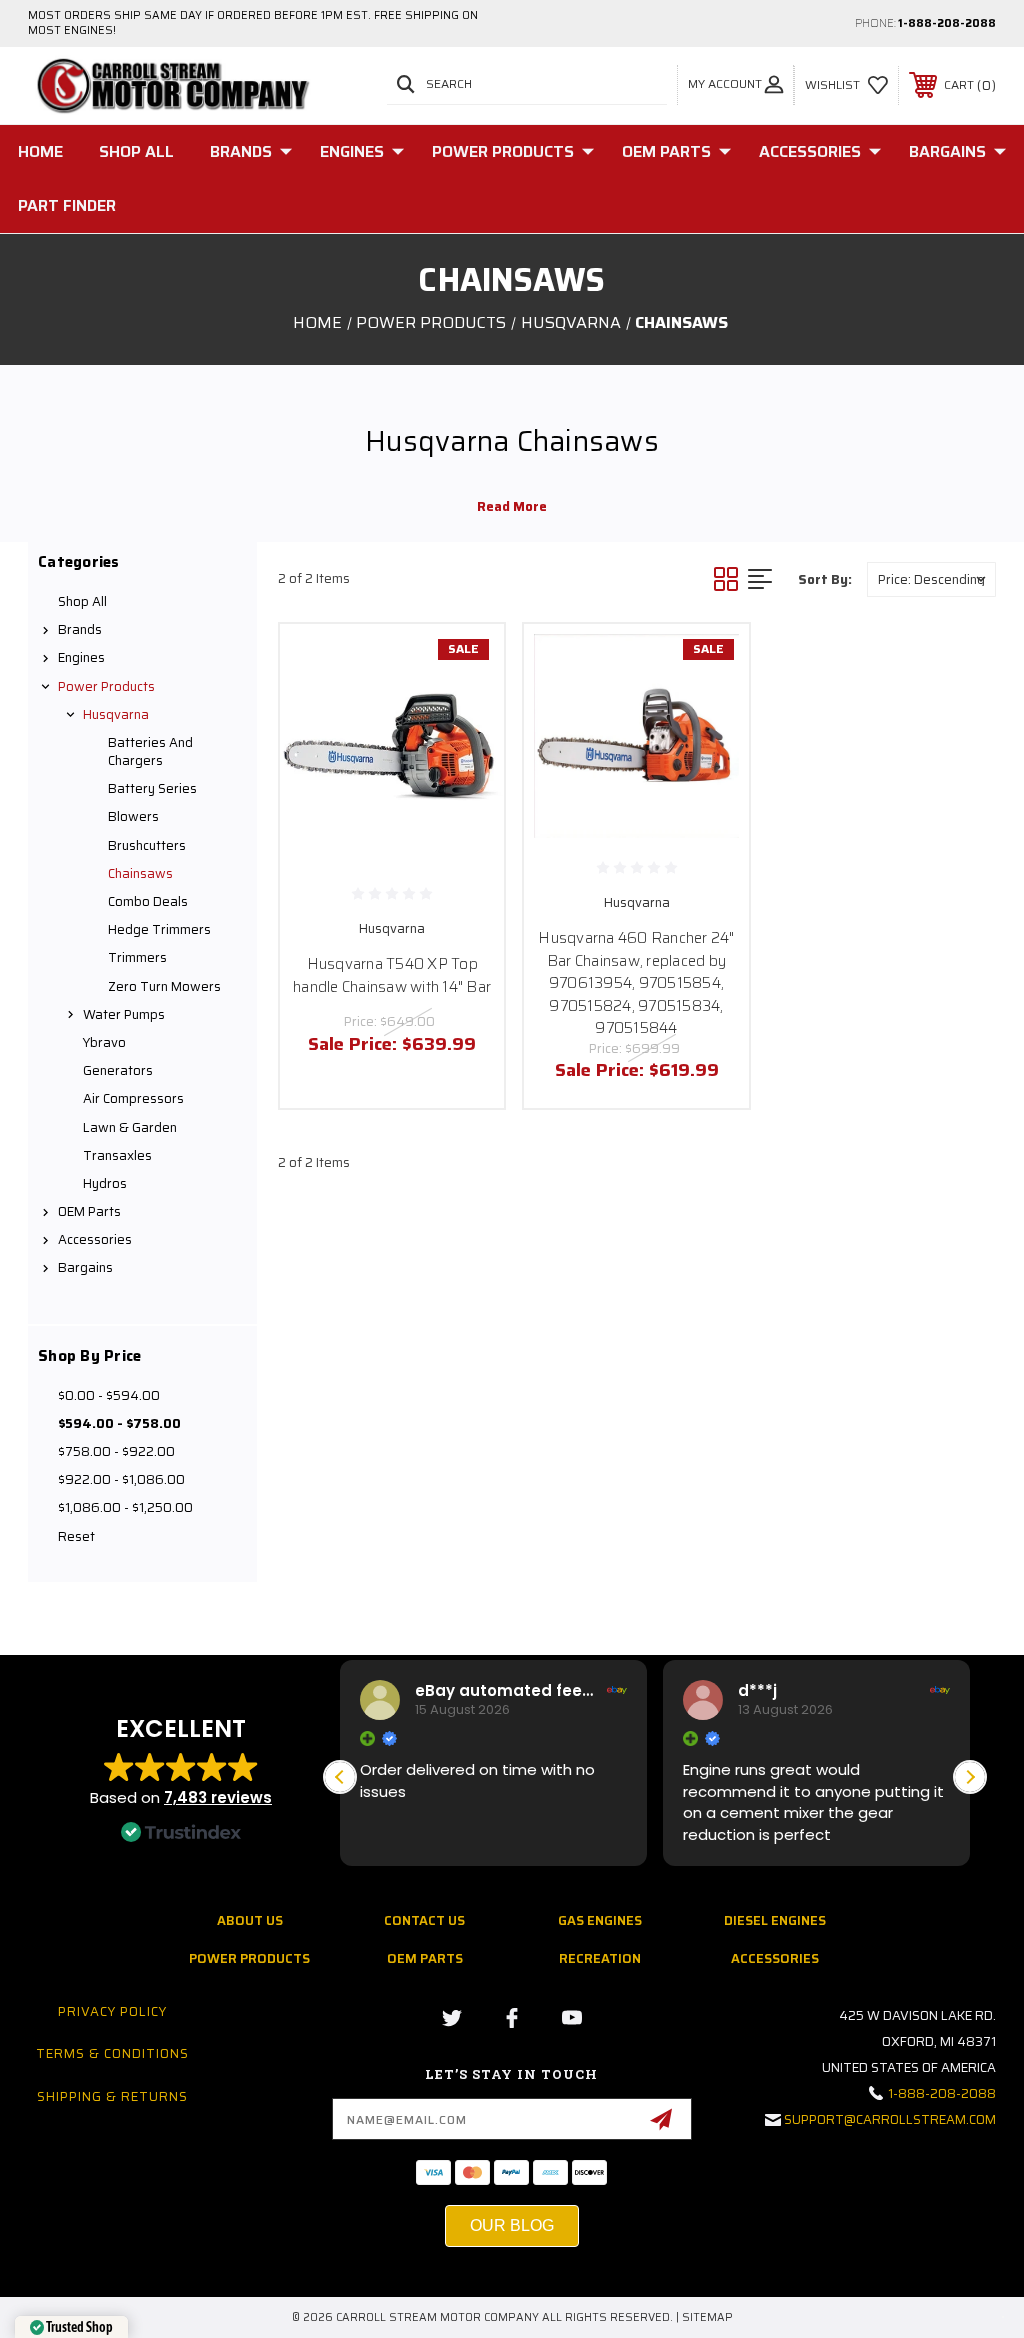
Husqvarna (116, 714)
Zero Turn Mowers (164, 986)
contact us (424, 1920)
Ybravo (104, 1042)
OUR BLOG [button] (512, 2225)
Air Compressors (133, 1098)
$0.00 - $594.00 (109, 1395)
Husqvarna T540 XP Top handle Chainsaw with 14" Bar (392, 975)
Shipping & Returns (112, 2096)
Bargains (947, 151)
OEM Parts (666, 151)
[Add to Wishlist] (464, 711)
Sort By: (825, 579)
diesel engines (775, 1920)
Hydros (105, 1183)
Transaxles (117, 1155)
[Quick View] (464, 663)
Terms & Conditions (112, 2053)
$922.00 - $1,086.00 (121, 1479)
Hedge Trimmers (159, 929)
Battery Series (152, 788)
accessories (775, 1958)
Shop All (136, 151)
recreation (600, 1958)
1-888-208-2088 (947, 23)
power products (249, 1958)
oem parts (425, 1958)
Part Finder (67, 205)
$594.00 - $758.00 (119, 1423)
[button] (970, 1777)
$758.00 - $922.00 (116, 1451)
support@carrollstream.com (890, 2119)
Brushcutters (147, 845)
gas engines (600, 1920)
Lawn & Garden (130, 1127)
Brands (241, 151)
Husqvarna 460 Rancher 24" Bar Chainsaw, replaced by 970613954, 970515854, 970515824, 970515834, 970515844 (636, 983)
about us (250, 1920)
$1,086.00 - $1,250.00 (125, 1507)
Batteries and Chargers (150, 751)
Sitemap (707, 2317)
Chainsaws (140, 873)
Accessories (810, 151)
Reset (76, 1536)
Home (40, 151)
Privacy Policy (112, 2011)
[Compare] (464, 759)
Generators (118, 1070)
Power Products (503, 151)
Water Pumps (124, 1014)
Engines (352, 151)
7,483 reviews (218, 1797)
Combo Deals (148, 901)
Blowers (133, 816)
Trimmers (137, 957)
